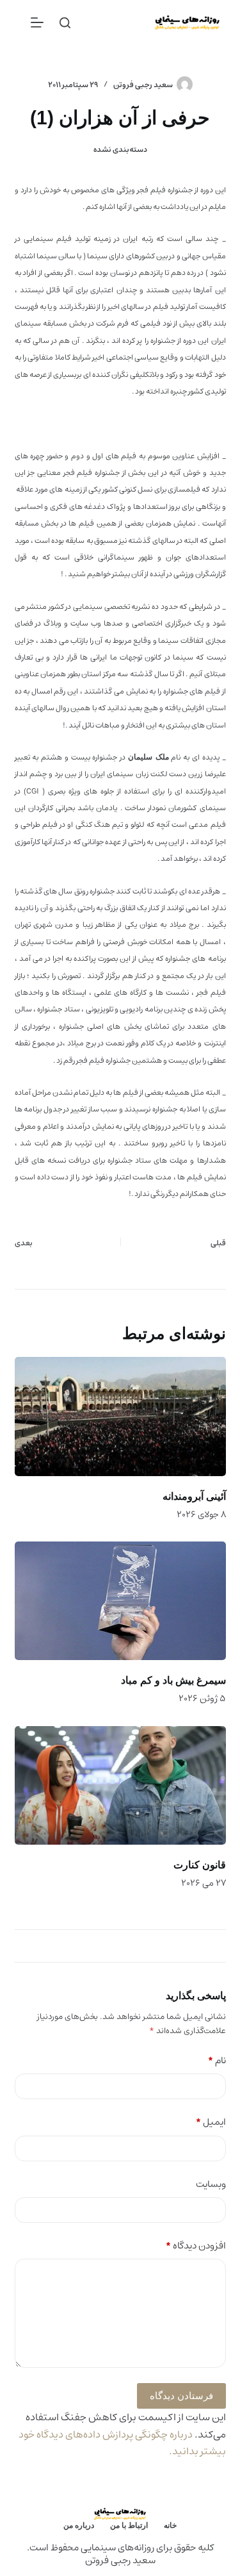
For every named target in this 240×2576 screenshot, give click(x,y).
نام (217, 2061)
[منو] (37, 22)
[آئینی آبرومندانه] (120, 1417)
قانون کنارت (200, 1865)
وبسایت (211, 2185)
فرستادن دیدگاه (181, 2396)
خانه (170, 2525)
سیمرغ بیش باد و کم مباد (173, 1680)
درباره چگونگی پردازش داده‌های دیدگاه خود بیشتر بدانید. (122, 2443)
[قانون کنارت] (120, 1786)
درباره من (79, 2525)
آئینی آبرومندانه (194, 1496)
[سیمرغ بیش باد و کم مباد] (120, 1601)
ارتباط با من (129, 2525)
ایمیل (211, 2123)
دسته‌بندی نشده (120, 150)
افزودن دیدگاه (196, 2246)
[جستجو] (65, 23)
